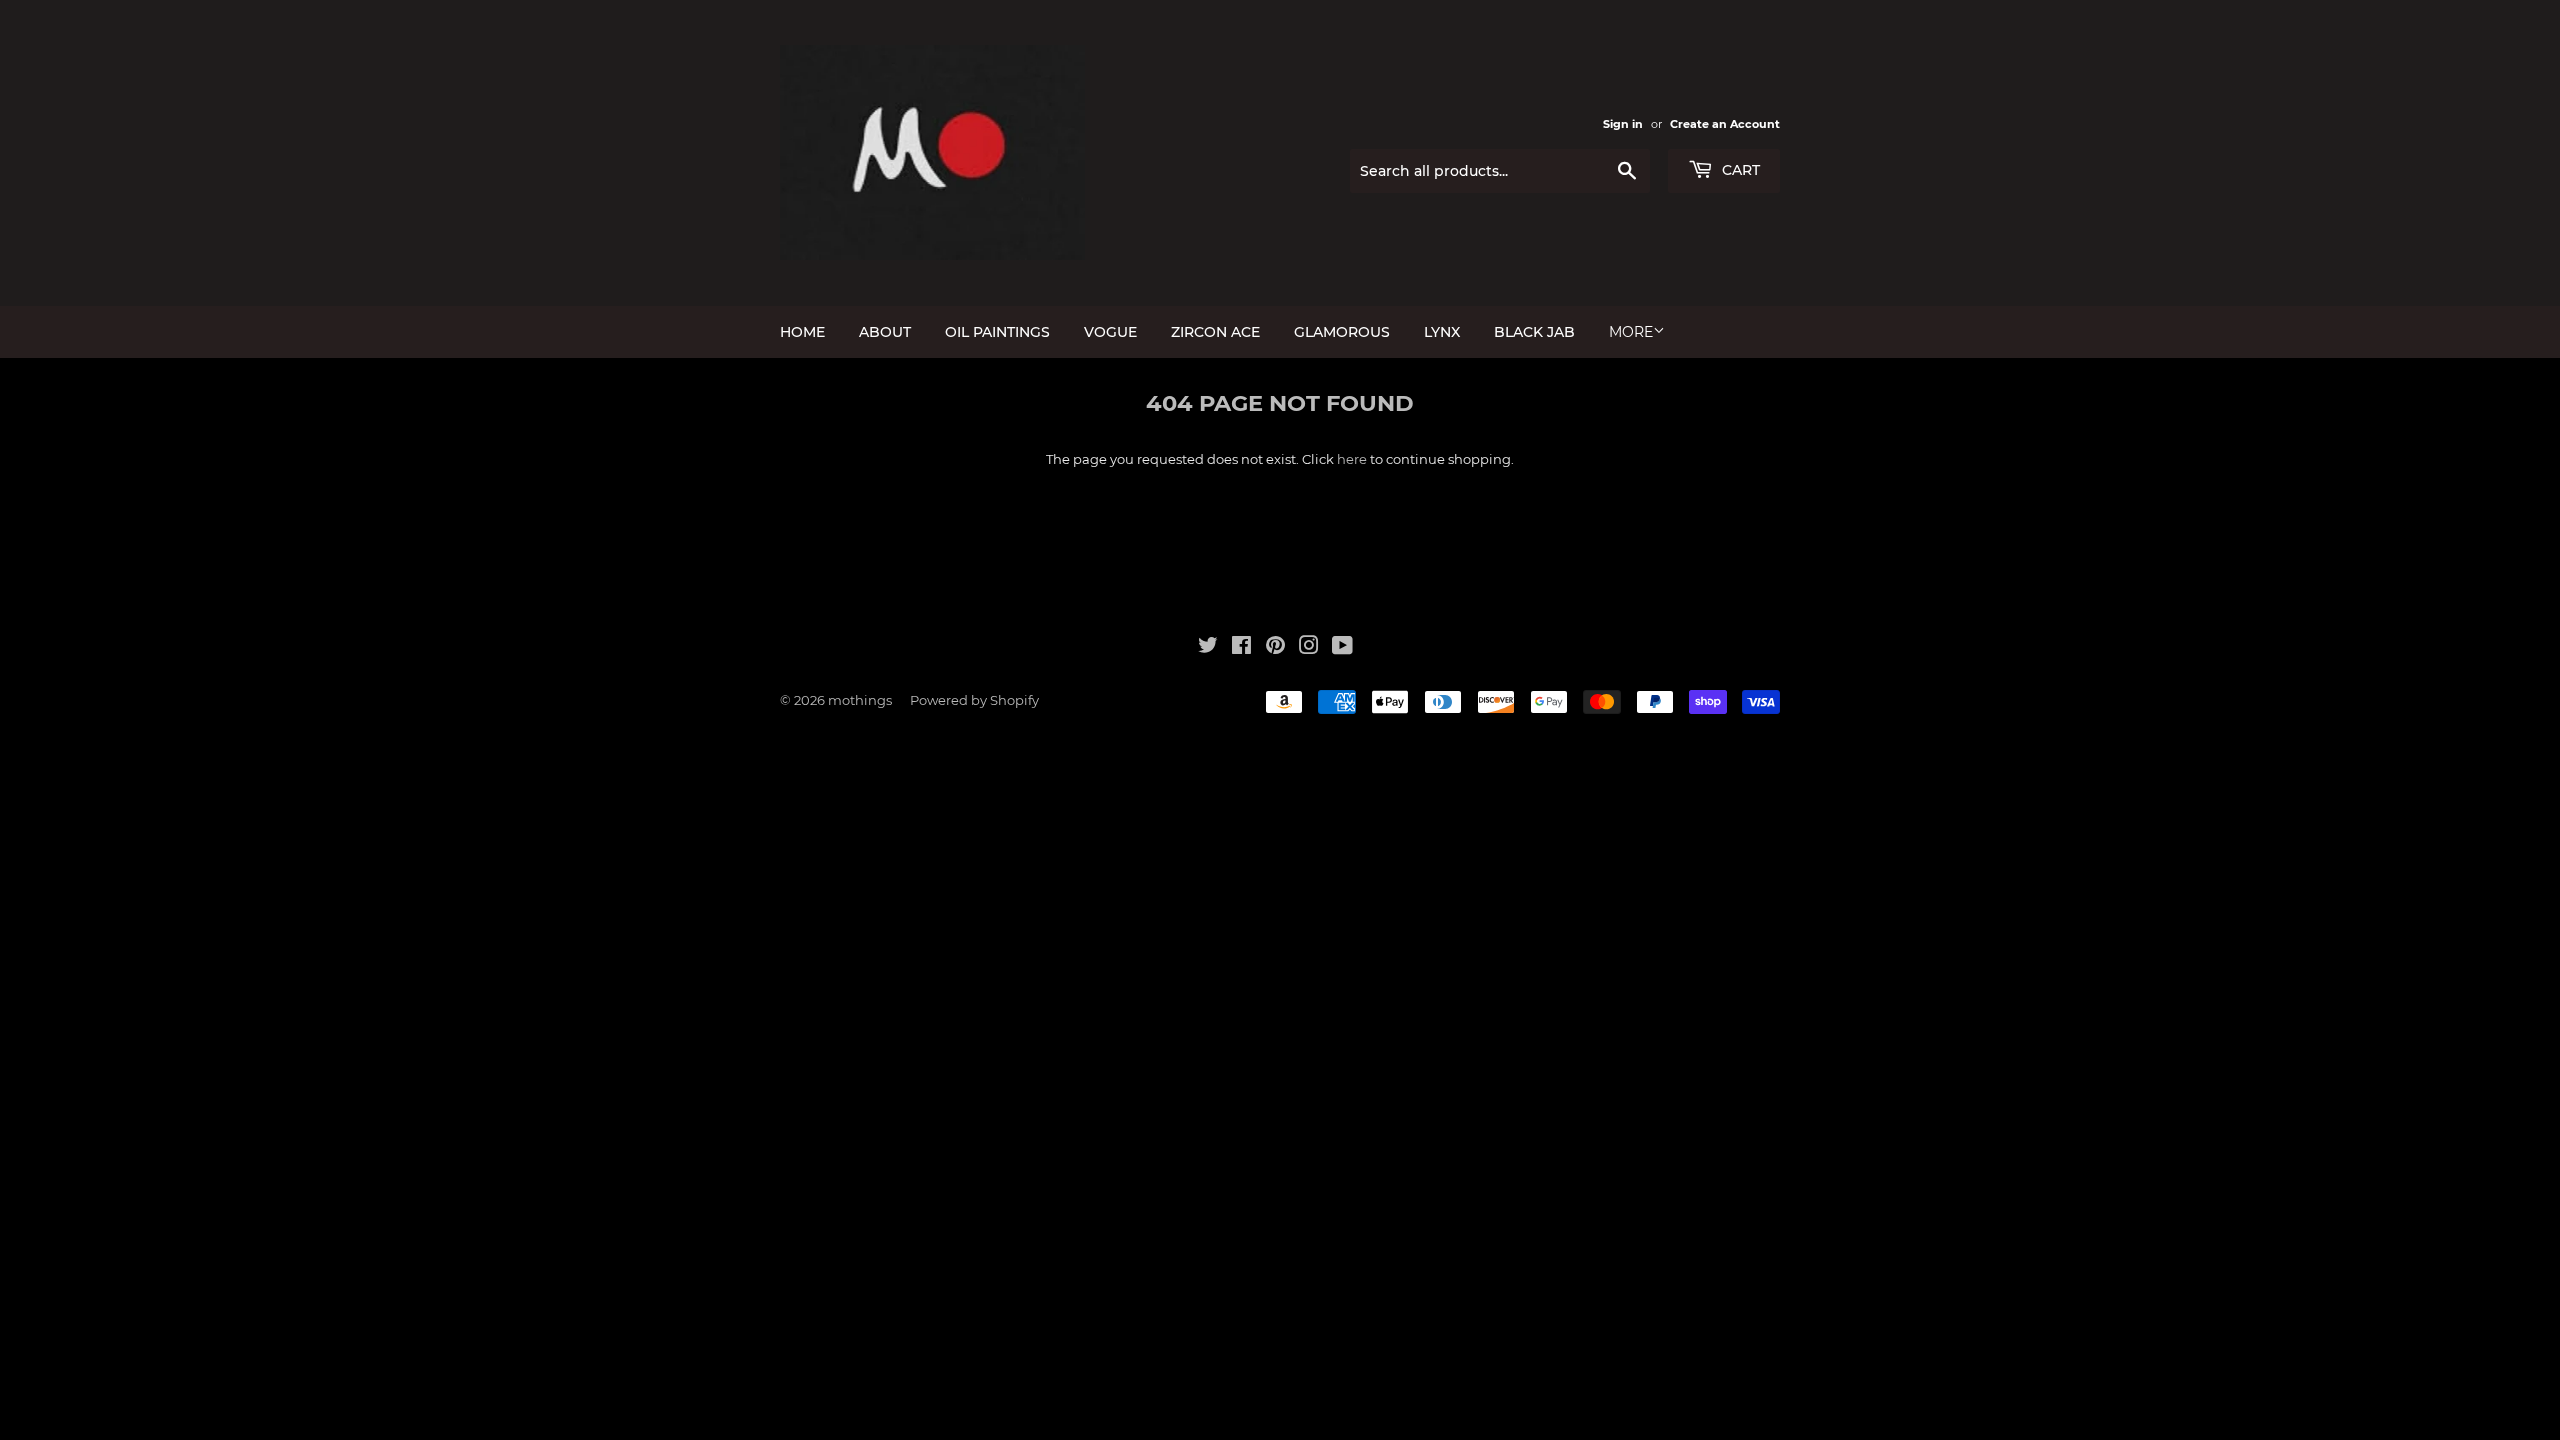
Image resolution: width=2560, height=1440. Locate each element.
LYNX (1442, 332)
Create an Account (1725, 124)
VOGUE (1110, 332)
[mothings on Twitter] (1208, 648)
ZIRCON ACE (1215, 332)
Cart (1739, 170)
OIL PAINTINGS (997, 332)
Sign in (1623, 124)
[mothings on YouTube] (1342, 648)
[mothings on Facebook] (1241, 648)
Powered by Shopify (974, 700)
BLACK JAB (1534, 332)
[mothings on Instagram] (1309, 648)
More (1631, 332)
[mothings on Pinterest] (1275, 648)
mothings (860, 700)
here (1352, 459)
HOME (802, 332)
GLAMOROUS (1342, 332)
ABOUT (885, 332)
